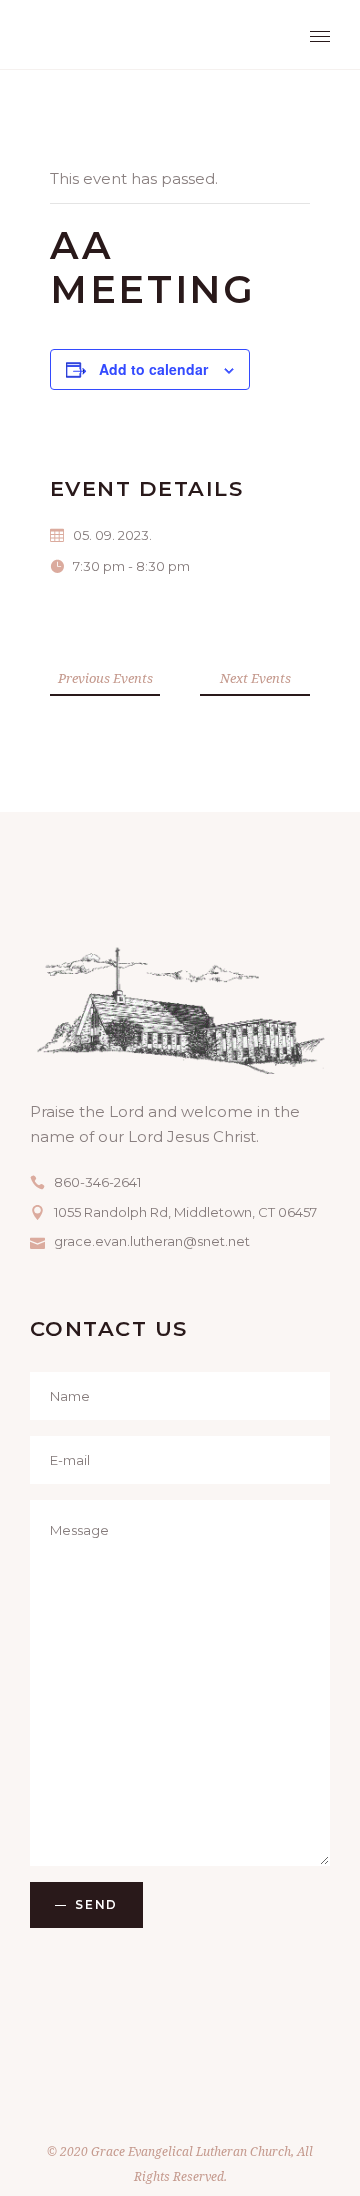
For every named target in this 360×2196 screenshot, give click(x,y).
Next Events (255, 678)
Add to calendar (153, 369)
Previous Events (105, 678)
